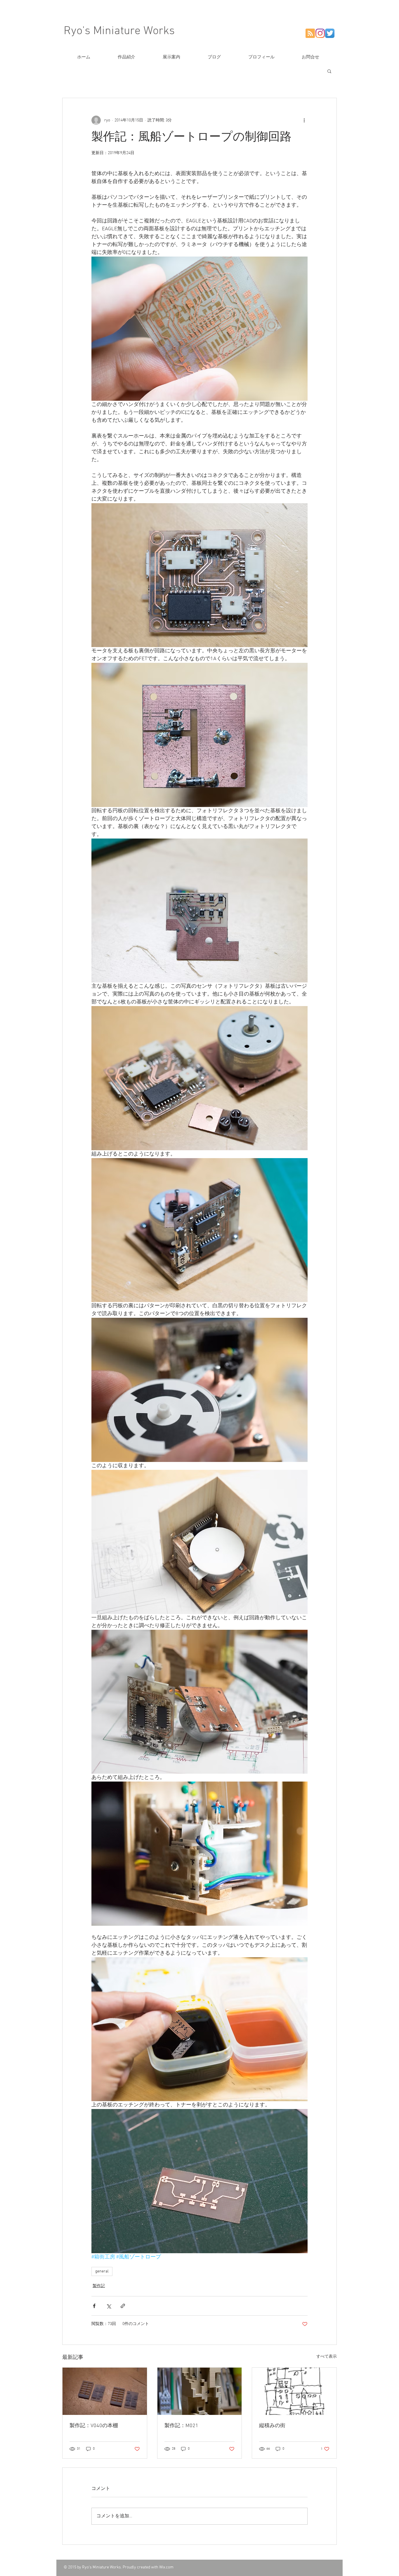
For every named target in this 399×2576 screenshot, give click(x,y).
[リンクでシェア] (123, 2306)
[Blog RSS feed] (310, 34)
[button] (329, 71)
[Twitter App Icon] (330, 33)
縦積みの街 (272, 2426)
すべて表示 (327, 2357)
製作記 (99, 2286)
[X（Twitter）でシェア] (109, 2306)
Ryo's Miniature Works (119, 31)
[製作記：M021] (200, 2391)
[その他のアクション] (304, 120)
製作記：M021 (181, 2426)
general (102, 2271)
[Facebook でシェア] (94, 2306)
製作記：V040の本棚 (94, 2426)
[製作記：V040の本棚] (105, 2391)
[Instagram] (320, 33)
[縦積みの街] (294, 2391)
